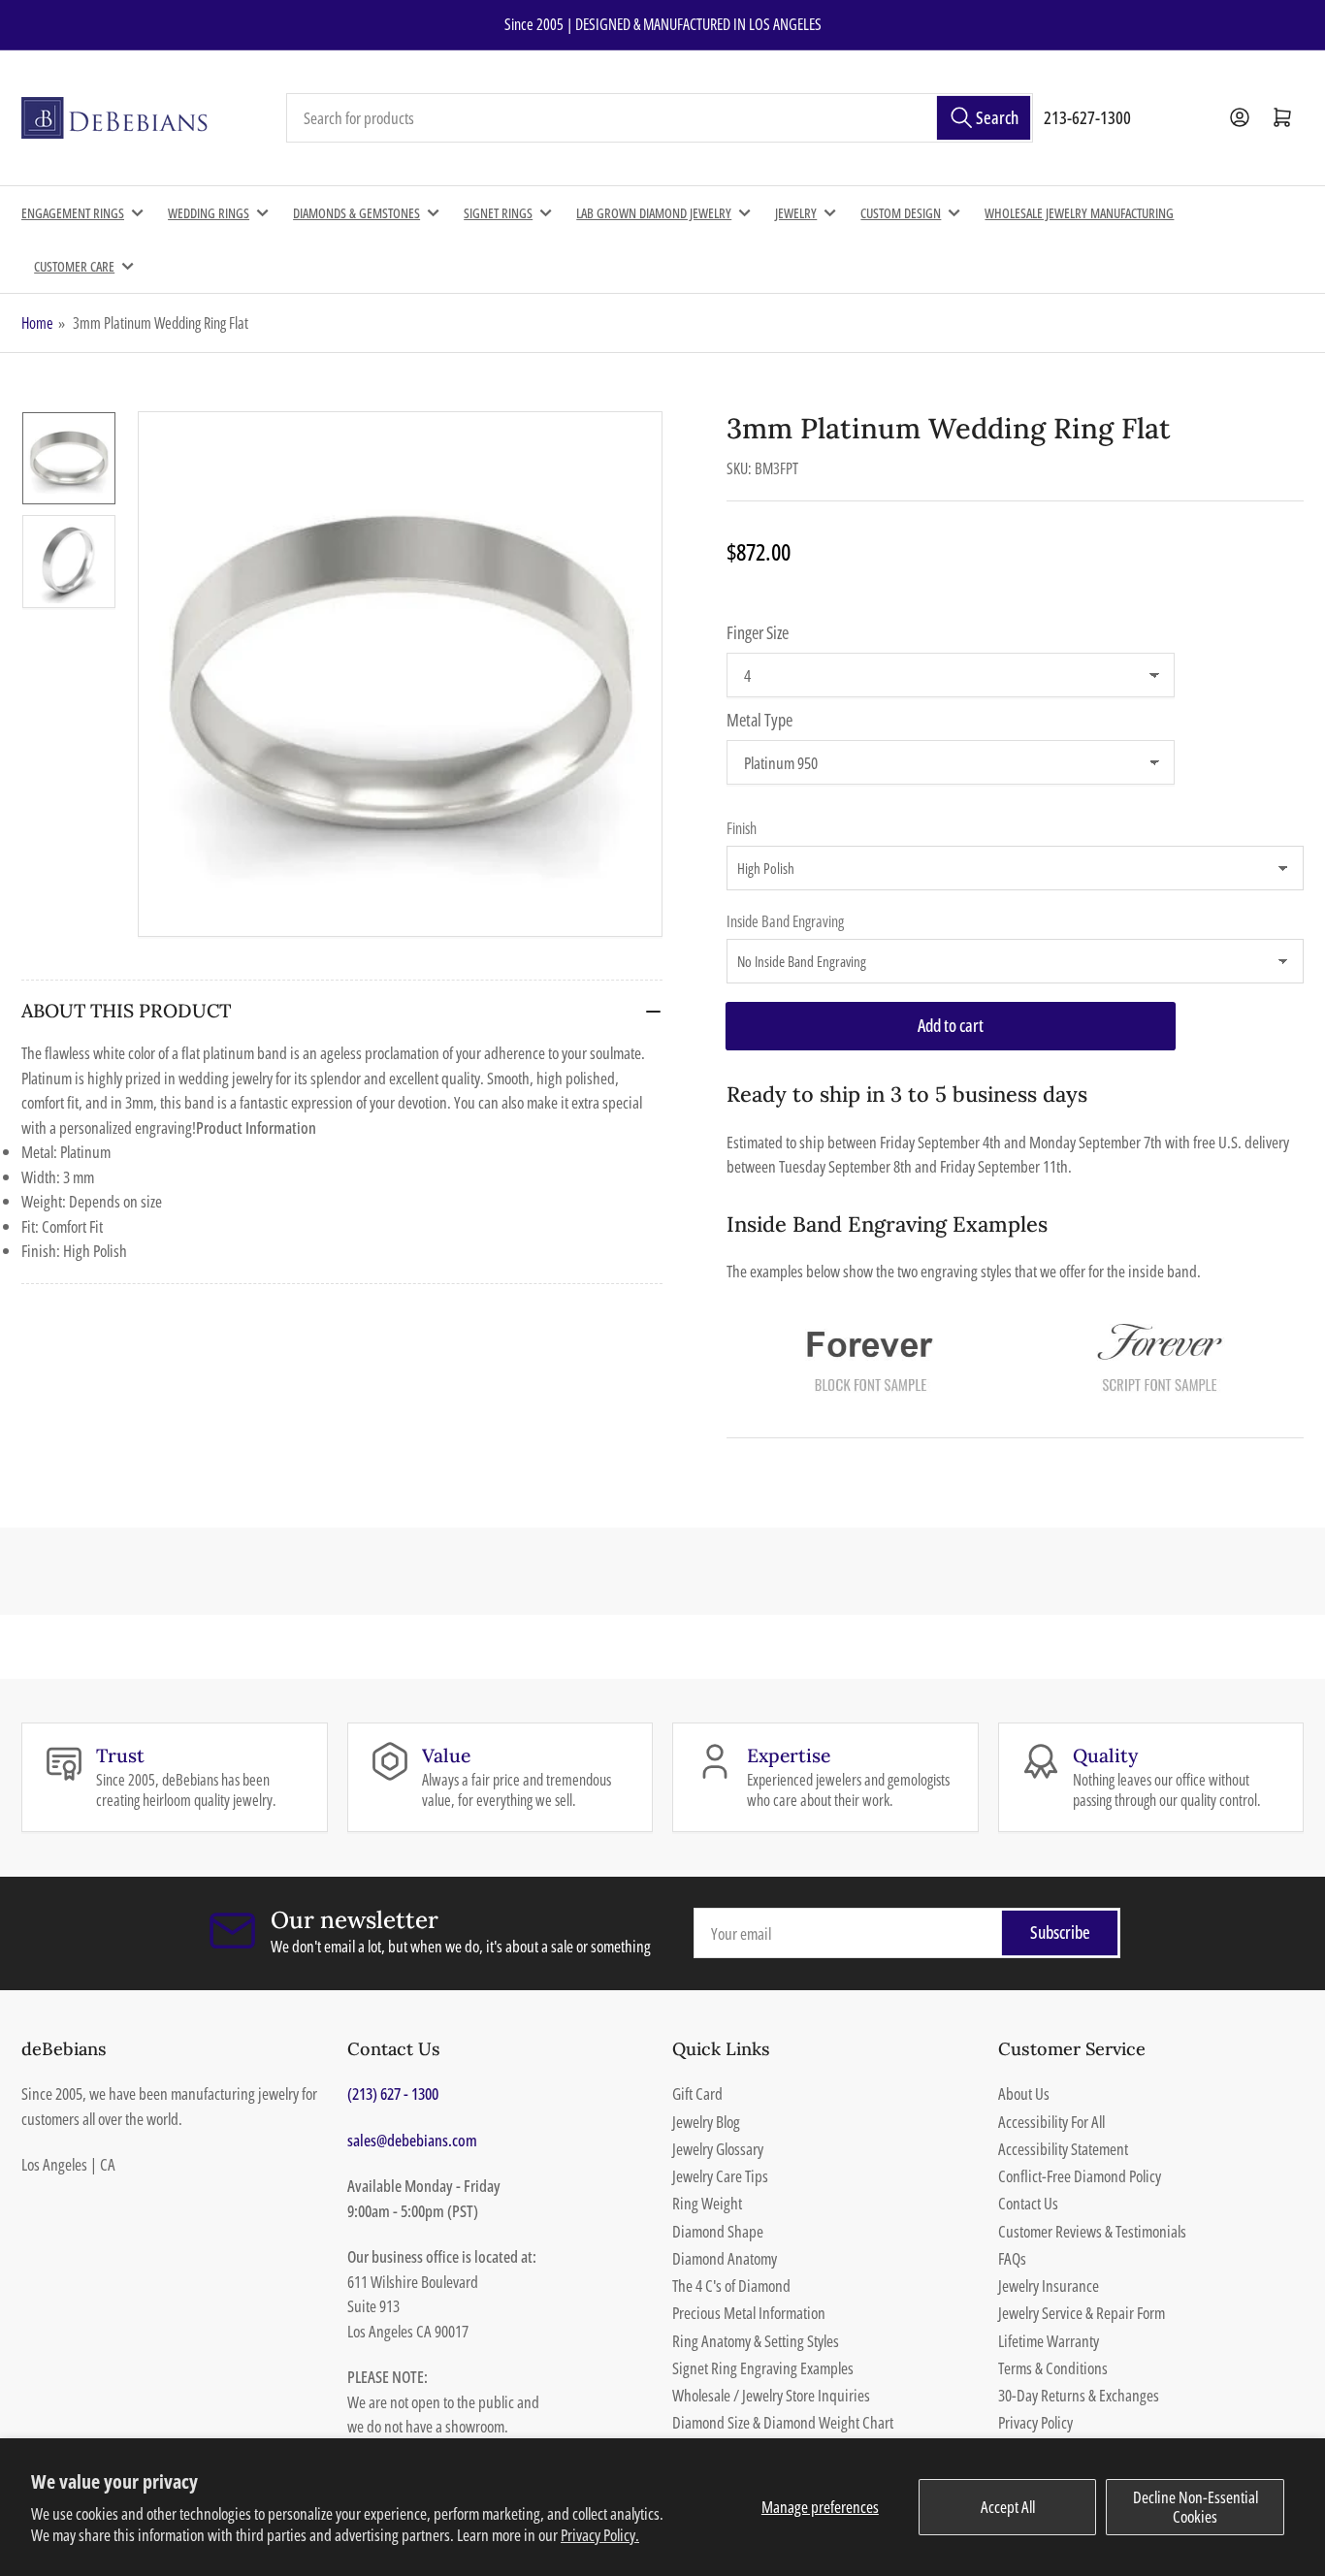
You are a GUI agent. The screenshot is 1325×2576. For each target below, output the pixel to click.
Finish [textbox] (742, 828)
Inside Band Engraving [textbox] (785, 921)
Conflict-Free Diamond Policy (1080, 2176)
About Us (1024, 2093)
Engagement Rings (73, 213)
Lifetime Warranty (1049, 2341)
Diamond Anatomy (725, 2258)
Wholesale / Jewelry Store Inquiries (771, 2395)
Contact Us (1028, 2203)
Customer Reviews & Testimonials (1092, 2231)
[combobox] (660, 118)
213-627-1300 (1087, 117)
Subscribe (1060, 1932)
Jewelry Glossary (718, 2149)
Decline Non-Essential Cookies (1196, 2507)
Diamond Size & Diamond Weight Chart (783, 2422)
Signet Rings (498, 213)
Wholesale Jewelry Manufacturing (1079, 213)
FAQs (1012, 2258)
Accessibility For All (1051, 2122)
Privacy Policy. (600, 2535)
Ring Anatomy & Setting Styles (756, 2341)
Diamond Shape (718, 2231)
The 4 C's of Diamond (731, 2286)
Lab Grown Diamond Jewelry (654, 213)
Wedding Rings (209, 213)
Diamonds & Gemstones (356, 213)
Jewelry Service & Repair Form (1082, 2313)
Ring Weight (707, 2203)
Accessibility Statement (1063, 2149)
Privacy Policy (1035, 2422)
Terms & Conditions (1053, 2368)
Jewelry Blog (706, 2122)
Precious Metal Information (749, 2313)
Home (37, 323)
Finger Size (758, 632)
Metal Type (759, 720)
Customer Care (74, 266)
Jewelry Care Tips (720, 2176)
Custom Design (901, 213)
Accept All (1008, 2507)
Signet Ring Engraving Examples (763, 2368)
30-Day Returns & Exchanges (1079, 2395)
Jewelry (796, 213)
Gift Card (697, 2093)
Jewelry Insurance (1049, 2286)
